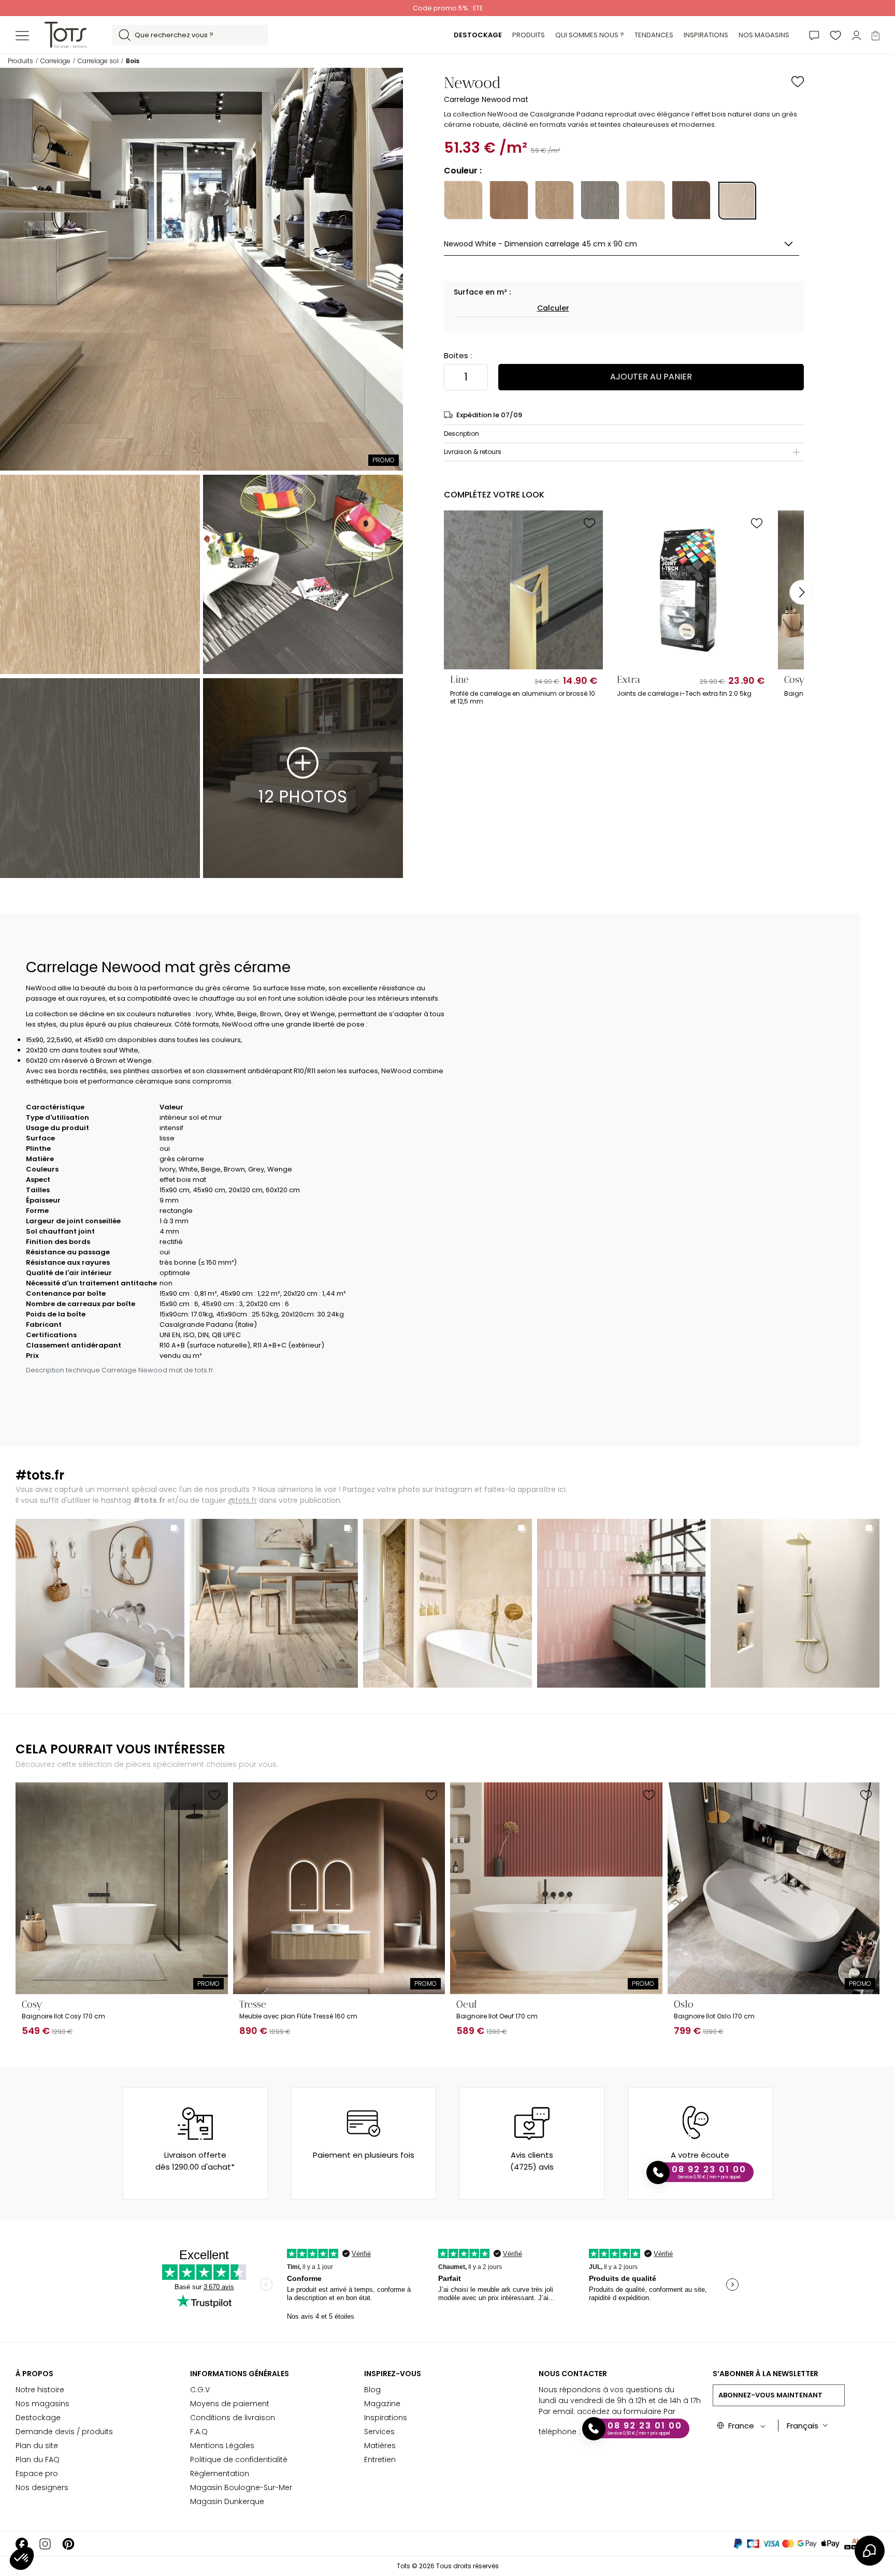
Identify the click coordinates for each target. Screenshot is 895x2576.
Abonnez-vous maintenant (770, 2395)
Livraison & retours (473, 452)
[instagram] (45, 2544)
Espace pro (37, 2473)
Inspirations (386, 2418)
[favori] (835, 35)
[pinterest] (68, 2544)
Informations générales (240, 2374)
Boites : (458, 355)
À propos (34, 2374)
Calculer (553, 308)
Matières (380, 2446)
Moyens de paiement (230, 2404)
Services (379, 2432)
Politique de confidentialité (239, 2460)
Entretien (380, 2460)
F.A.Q (199, 2432)
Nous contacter (573, 2374)
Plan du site (37, 2446)
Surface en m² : (482, 292)
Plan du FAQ (38, 2460)
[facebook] (22, 2544)
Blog (372, 2390)
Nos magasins (42, 2404)
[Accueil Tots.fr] (66, 34)
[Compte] (856, 35)
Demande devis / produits (64, 2432)
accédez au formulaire (619, 2411)
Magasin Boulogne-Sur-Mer (241, 2487)
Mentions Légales (222, 2446)
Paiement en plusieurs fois (364, 2155)
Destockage (38, 2418)
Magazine (382, 2404)
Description (461, 434)
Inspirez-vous (393, 2374)
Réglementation (220, 2473)
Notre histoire (40, 2390)
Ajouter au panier (651, 377)
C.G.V (200, 2390)
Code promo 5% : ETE (448, 8)
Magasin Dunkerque (227, 2501)
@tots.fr (242, 1500)
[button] (22, 2558)
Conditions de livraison (233, 2418)
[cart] (876, 35)
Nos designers (42, 2487)
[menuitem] (478, 35)
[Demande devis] (814, 35)
